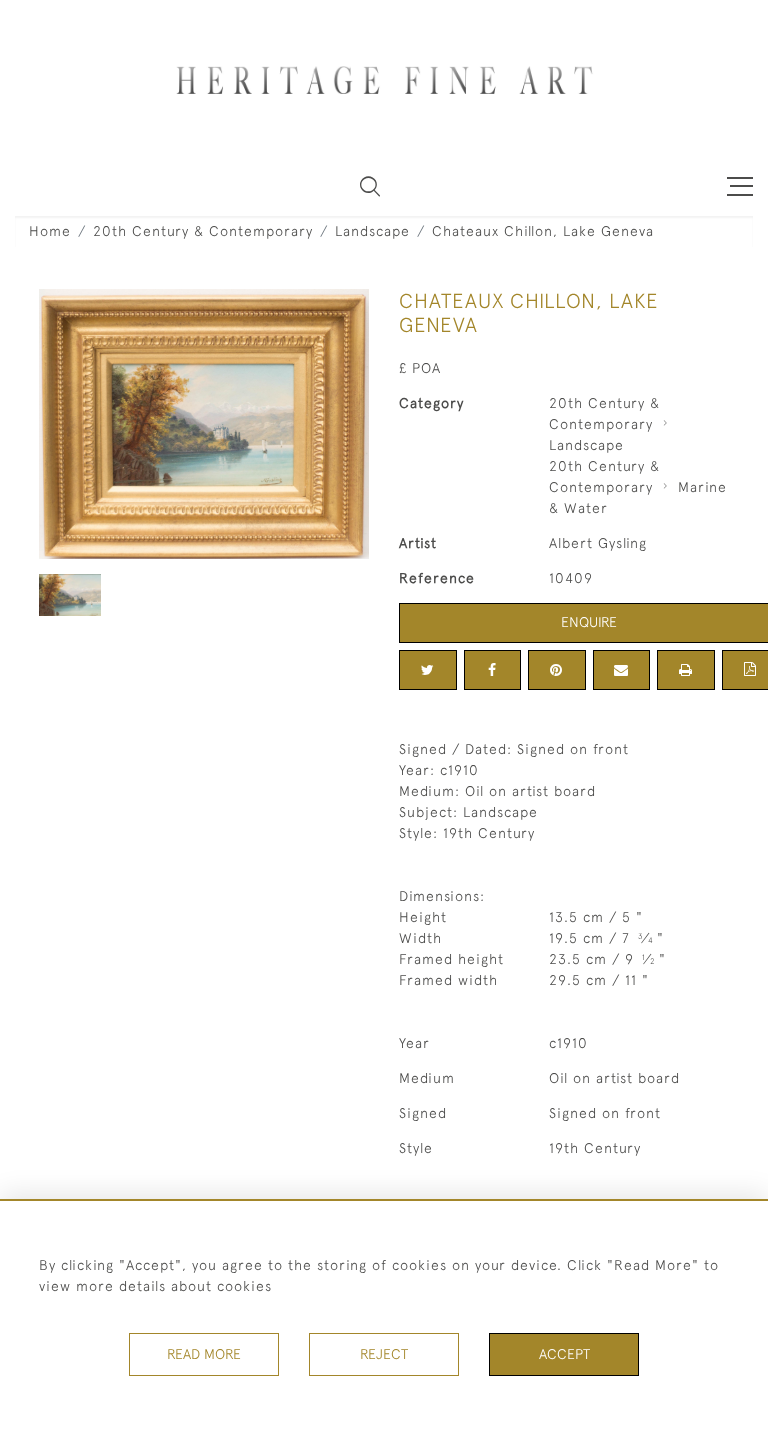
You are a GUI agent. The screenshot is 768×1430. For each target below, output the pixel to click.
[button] (370, 186)
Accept (564, 1354)
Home (50, 231)
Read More (204, 1354)
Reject (384, 1354)
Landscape (372, 231)
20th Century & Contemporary (203, 231)
